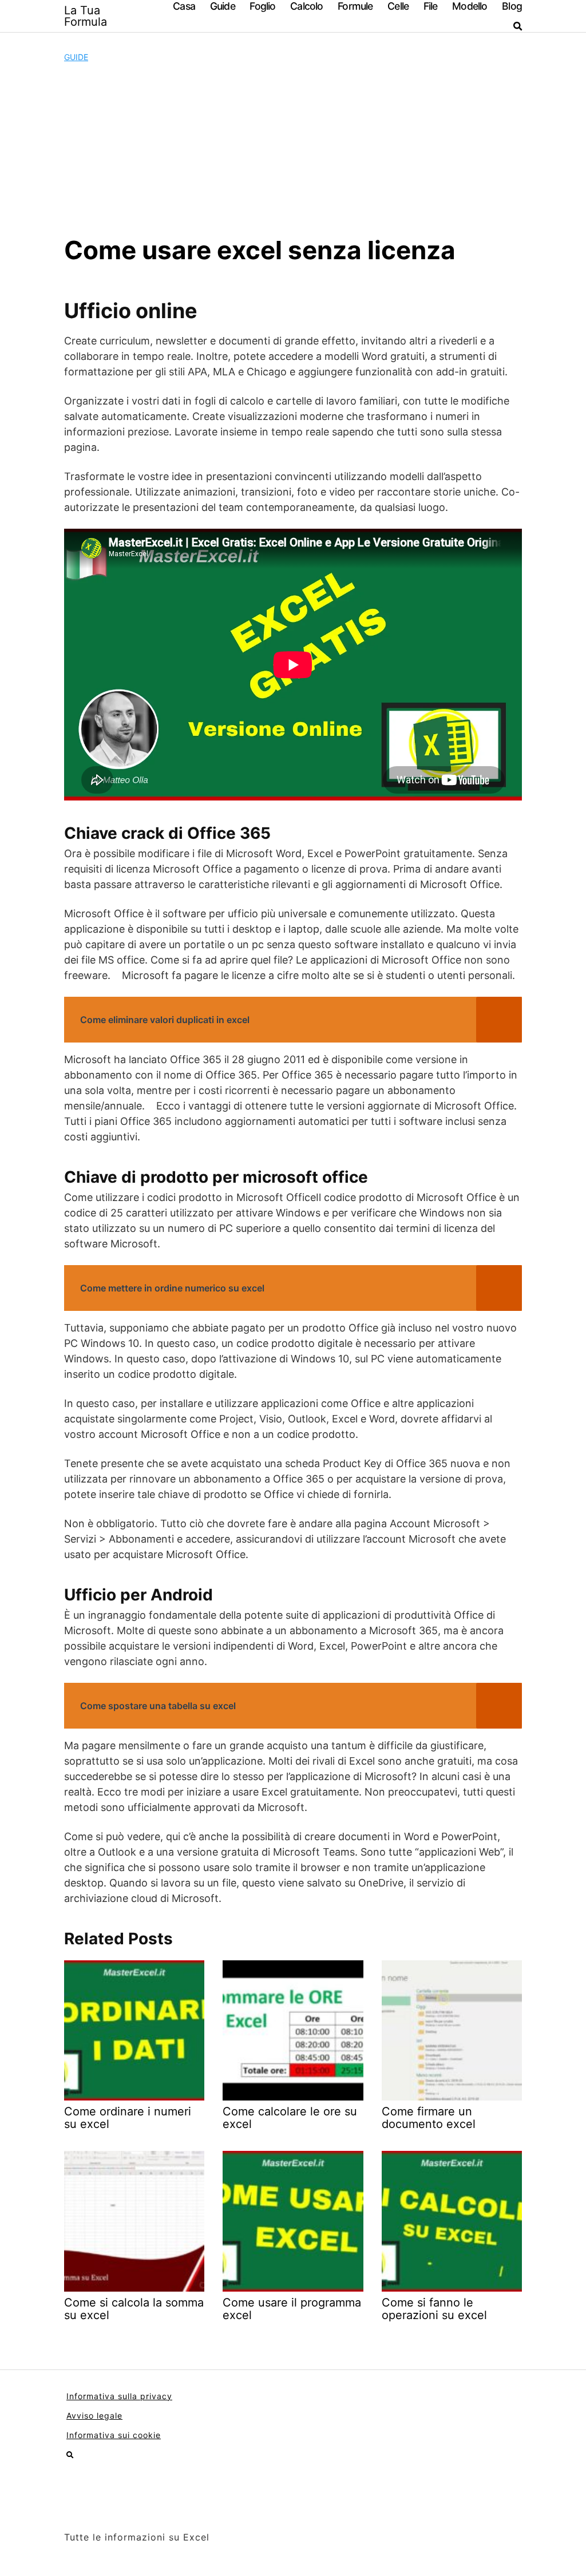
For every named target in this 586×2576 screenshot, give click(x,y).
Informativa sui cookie (114, 2435)
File (431, 6)
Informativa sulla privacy (119, 2396)
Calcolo (306, 6)
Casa (184, 6)
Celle (398, 6)
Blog (512, 6)
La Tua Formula (86, 16)
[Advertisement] (293, 149)
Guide (223, 6)
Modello (470, 6)
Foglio (262, 6)
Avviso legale (94, 2416)
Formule (355, 6)
